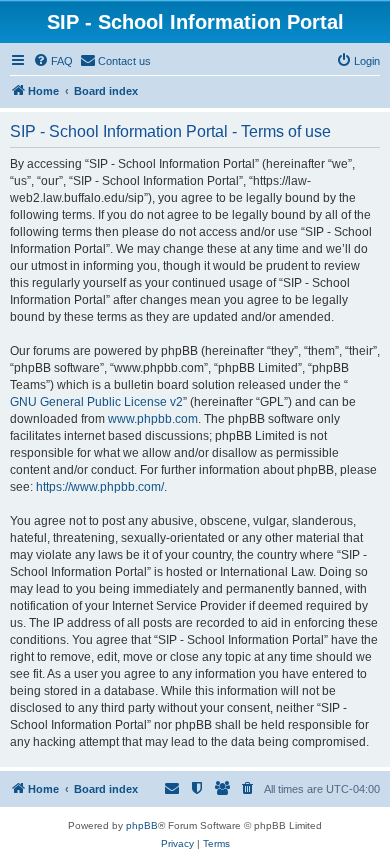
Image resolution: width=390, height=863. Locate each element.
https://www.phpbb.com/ (100, 487)
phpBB (142, 825)
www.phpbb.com (153, 419)
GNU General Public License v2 (96, 402)
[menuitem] (53, 61)
